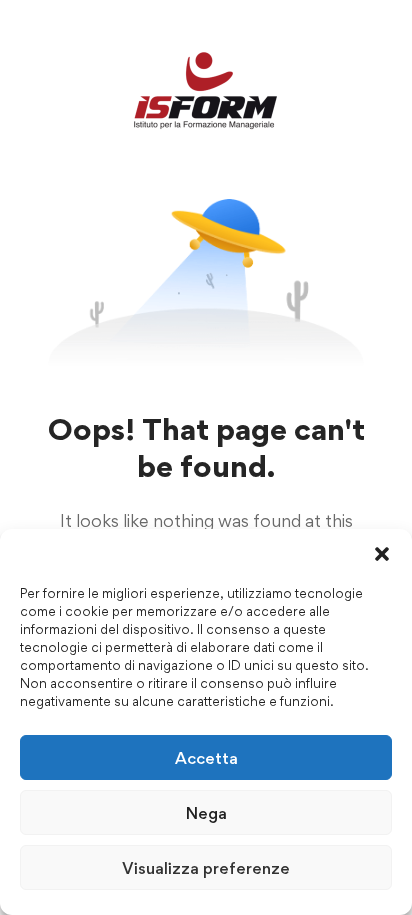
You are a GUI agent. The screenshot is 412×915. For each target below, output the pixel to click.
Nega (206, 813)
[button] (382, 554)
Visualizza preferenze (206, 868)
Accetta (206, 758)
